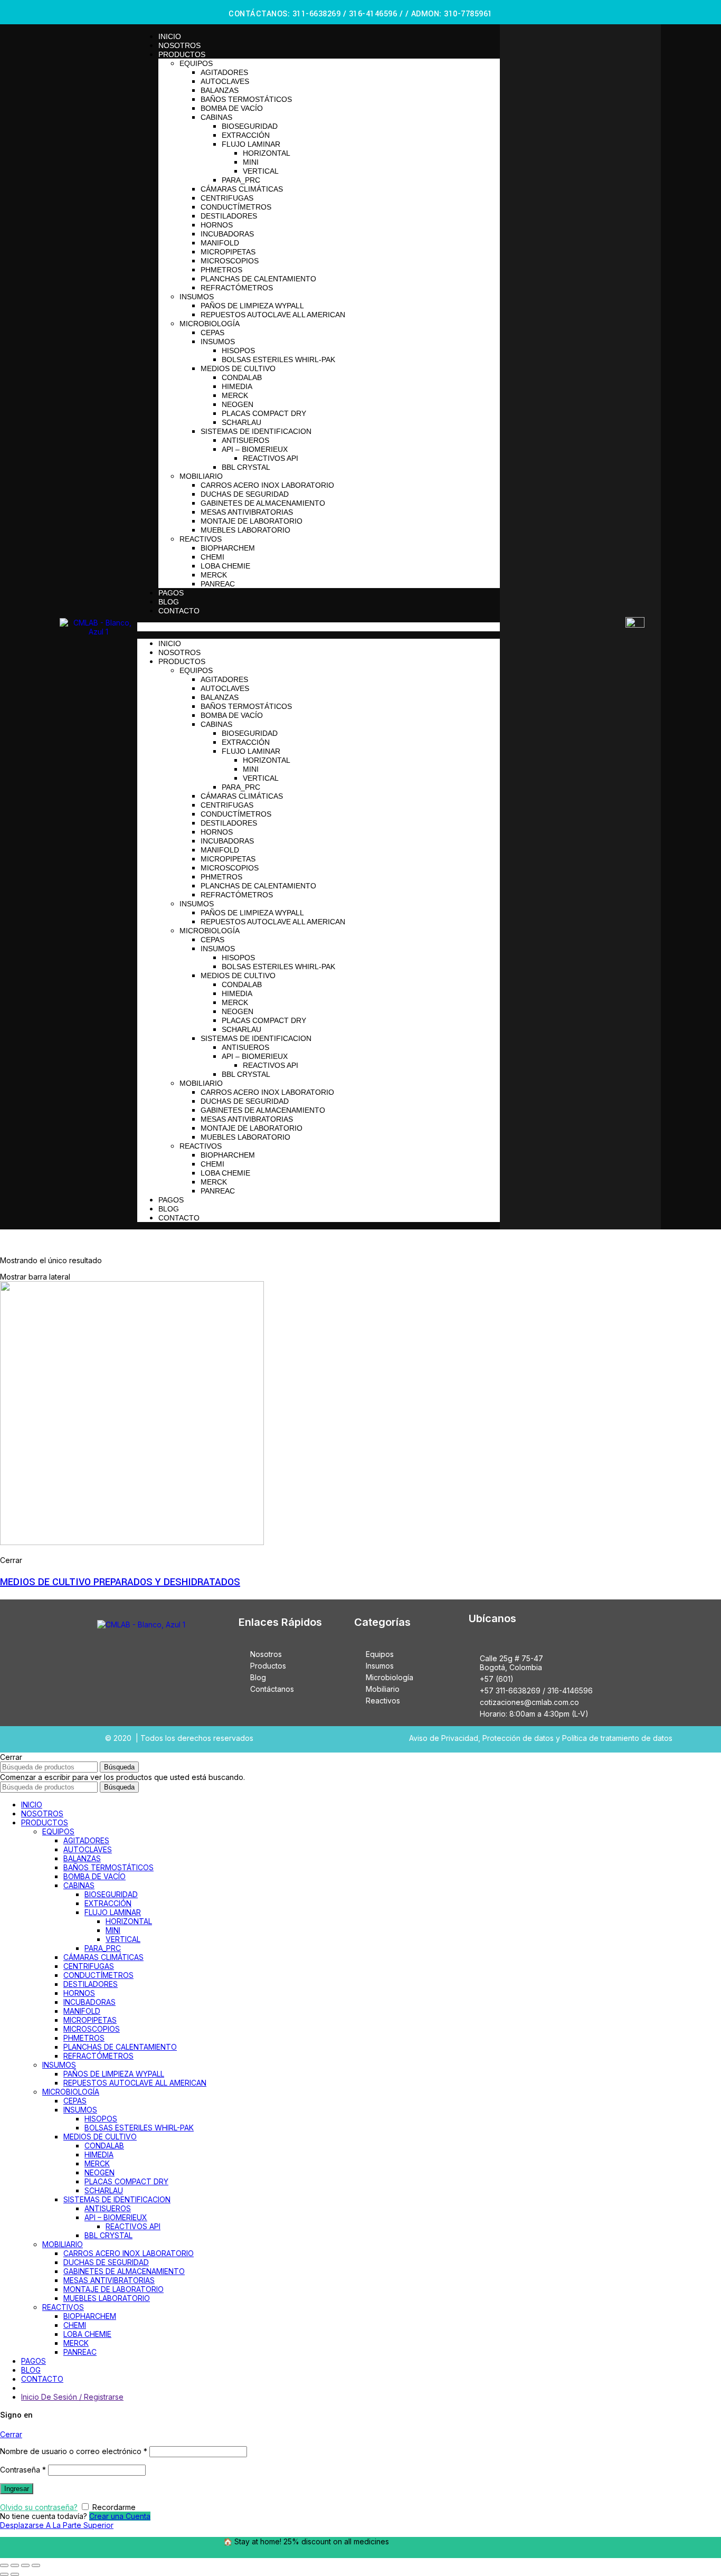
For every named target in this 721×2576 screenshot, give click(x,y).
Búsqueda (119, 1767)
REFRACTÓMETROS (237, 288)
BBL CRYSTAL (246, 467)
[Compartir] (15, 2565)
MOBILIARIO (201, 476)
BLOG (169, 602)
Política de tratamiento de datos (617, 1738)
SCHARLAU (241, 422)
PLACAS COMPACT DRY (264, 413)
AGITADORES (224, 72)
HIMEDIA (237, 386)
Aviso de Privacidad (444, 1738)
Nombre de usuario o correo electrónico (74, 2451)
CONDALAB (242, 377)
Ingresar (17, 2489)
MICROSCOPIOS (230, 261)
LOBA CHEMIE (225, 566)
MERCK (235, 395)
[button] (319, 627)
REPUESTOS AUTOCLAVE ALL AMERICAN (273, 315)
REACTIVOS (201, 539)
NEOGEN (238, 404)
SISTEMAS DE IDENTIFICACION (256, 431)
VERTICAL (261, 171)
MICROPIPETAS (228, 252)
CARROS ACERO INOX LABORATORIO (267, 485)
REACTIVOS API (271, 458)
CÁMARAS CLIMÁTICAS (242, 189)
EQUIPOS (196, 63)
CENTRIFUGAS (227, 198)
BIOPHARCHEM (228, 548)
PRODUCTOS (182, 54)
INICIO (170, 36)
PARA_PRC (241, 180)
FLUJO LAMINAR (251, 144)
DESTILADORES (229, 216)
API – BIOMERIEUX (255, 449)
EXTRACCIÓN (246, 135)
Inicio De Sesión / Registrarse (72, 2397)
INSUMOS (197, 297)
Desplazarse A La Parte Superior (57, 2525)
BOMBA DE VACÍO (232, 108)
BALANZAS (220, 90)
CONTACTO (179, 611)
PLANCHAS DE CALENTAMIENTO (258, 279)
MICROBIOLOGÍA (210, 324)
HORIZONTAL (267, 153)
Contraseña (23, 2470)
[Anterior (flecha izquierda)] (4, 2574)
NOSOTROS (179, 45)
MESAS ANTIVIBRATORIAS (247, 512)
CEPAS (212, 333)
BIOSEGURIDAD (250, 126)
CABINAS (216, 117)
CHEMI (212, 557)
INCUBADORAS (227, 234)
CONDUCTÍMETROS (236, 207)
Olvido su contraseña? (39, 2507)
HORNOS (217, 225)
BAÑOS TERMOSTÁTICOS (246, 99)
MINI (251, 162)
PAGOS (171, 593)
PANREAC (218, 584)
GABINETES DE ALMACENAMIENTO (263, 503)
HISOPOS (238, 351)
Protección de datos (518, 1738)
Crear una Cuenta (120, 2516)
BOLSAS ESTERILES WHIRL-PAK (278, 359)
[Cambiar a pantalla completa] (25, 2565)
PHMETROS (221, 270)
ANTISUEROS (245, 440)
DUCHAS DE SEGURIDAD (245, 494)
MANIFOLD (220, 243)
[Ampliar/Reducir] (36, 2565)
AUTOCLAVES (225, 81)
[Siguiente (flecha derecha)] (15, 2574)
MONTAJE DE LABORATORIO (252, 521)
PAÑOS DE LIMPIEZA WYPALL (252, 306)
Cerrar (11, 2434)
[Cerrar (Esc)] (4, 2565)
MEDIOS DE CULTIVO (238, 368)
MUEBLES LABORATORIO (245, 530)
